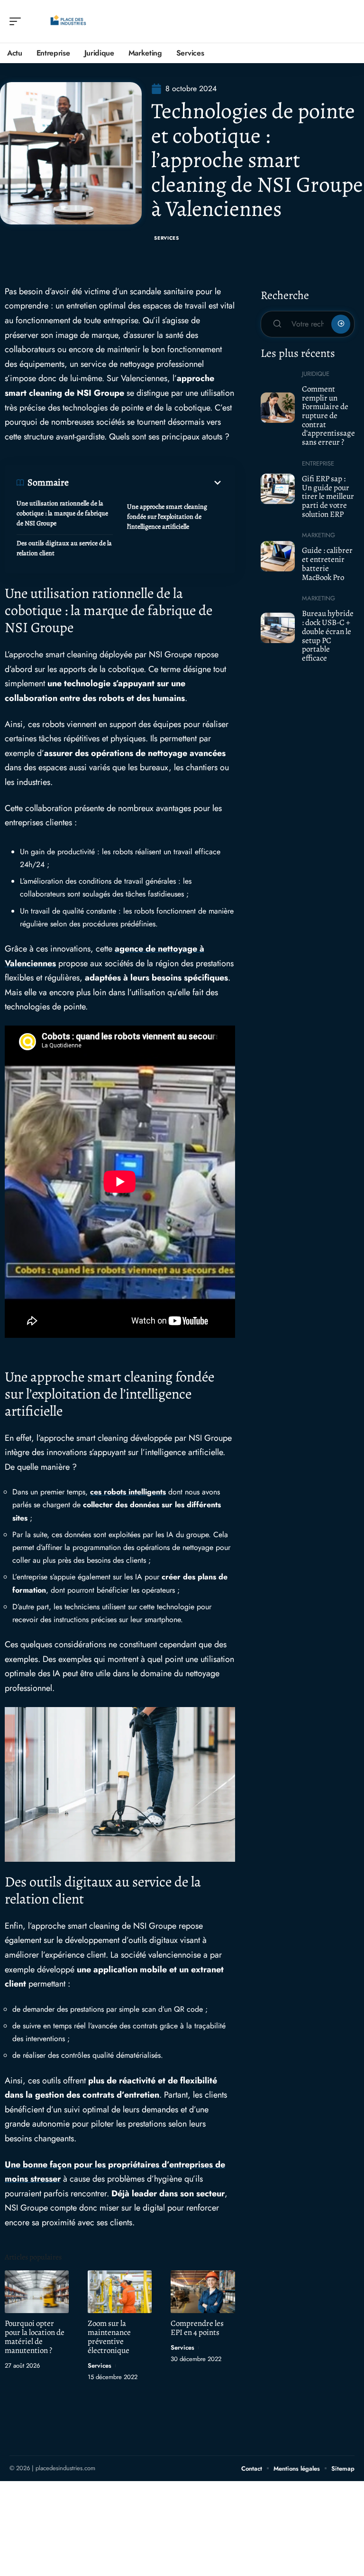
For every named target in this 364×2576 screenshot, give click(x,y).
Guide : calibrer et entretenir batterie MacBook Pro (327, 564)
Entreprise (318, 463)
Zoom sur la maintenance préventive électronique (109, 2337)
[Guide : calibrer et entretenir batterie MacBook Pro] (278, 556)
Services (167, 238)
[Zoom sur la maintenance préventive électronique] (120, 2291)
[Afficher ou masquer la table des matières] (146, 483)
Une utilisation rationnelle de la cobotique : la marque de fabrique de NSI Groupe (62, 513)
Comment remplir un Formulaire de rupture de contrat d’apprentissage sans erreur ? (328, 415)
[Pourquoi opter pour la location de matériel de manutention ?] (37, 2291)
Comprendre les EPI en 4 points (197, 2328)
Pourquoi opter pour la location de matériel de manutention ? (35, 2337)
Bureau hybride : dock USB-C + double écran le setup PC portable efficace (328, 636)
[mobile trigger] (18, 21)
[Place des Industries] (68, 21)
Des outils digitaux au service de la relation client (64, 548)
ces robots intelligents (128, 1492)
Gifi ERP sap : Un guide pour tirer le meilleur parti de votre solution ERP (328, 496)
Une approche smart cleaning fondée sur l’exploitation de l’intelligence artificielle (167, 517)
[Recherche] (348, 22)
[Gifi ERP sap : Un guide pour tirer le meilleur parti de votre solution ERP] (278, 489)
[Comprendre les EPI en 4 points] (203, 2291)
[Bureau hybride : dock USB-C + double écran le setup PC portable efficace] (278, 628)
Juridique (316, 374)
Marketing (318, 535)
